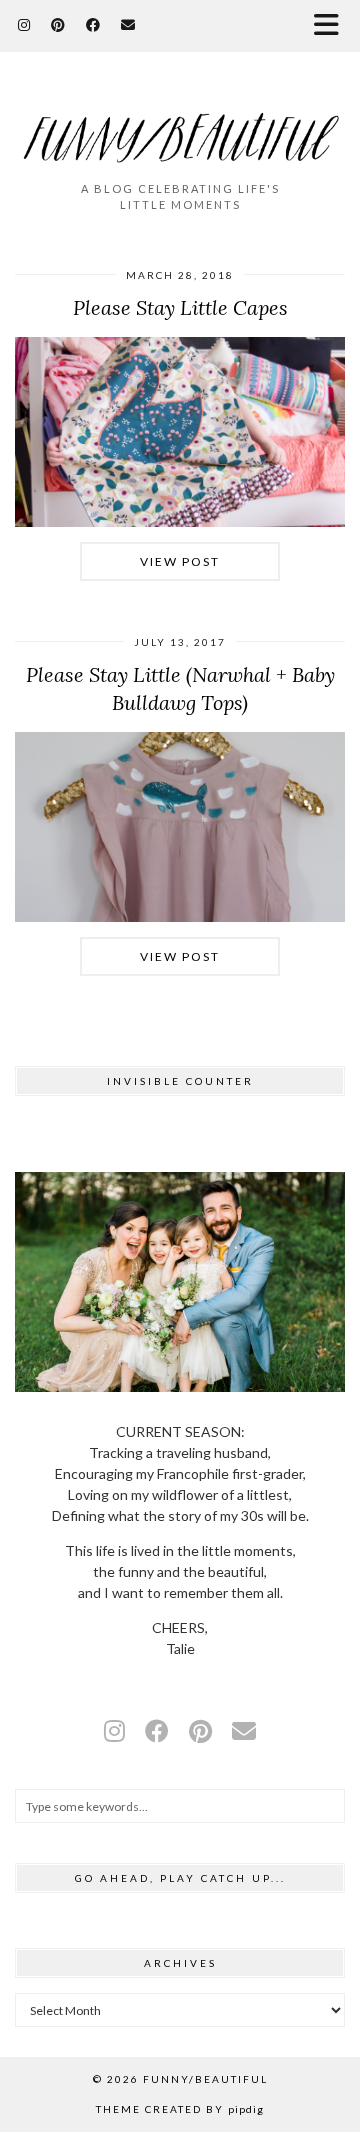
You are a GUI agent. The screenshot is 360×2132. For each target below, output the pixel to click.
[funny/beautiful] (180, 125)
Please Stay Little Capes (180, 307)
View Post (180, 561)
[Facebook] (93, 24)
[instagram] (114, 1730)
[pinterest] (200, 1730)
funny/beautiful (205, 2079)
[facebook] (157, 1730)
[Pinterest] (58, 24)
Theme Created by (180, 2109)
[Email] (128, 24)
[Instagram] (24, 24)
